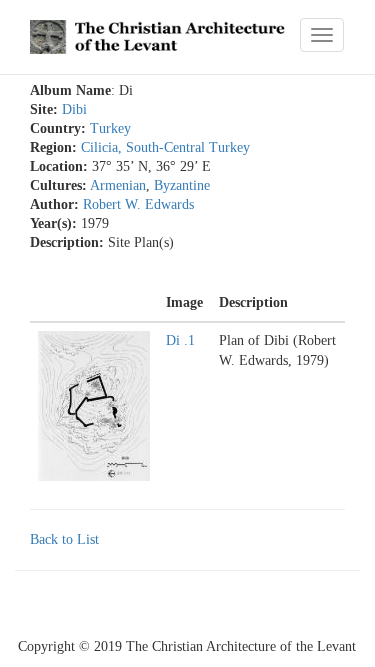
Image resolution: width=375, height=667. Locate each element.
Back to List (64, 539)
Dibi (74, 109)
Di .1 (180, 340)
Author (52, 205)
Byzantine (182, 185)
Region (51, 148)
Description (64, 243)
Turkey (110, 128)
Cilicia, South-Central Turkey (165, 147)
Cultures (56, 186)
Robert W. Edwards (138, 204)
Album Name (70, 91)
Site (41, 110)
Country (55, 129)
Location (56, 167)
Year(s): (53, 224)
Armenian (118, 185)
